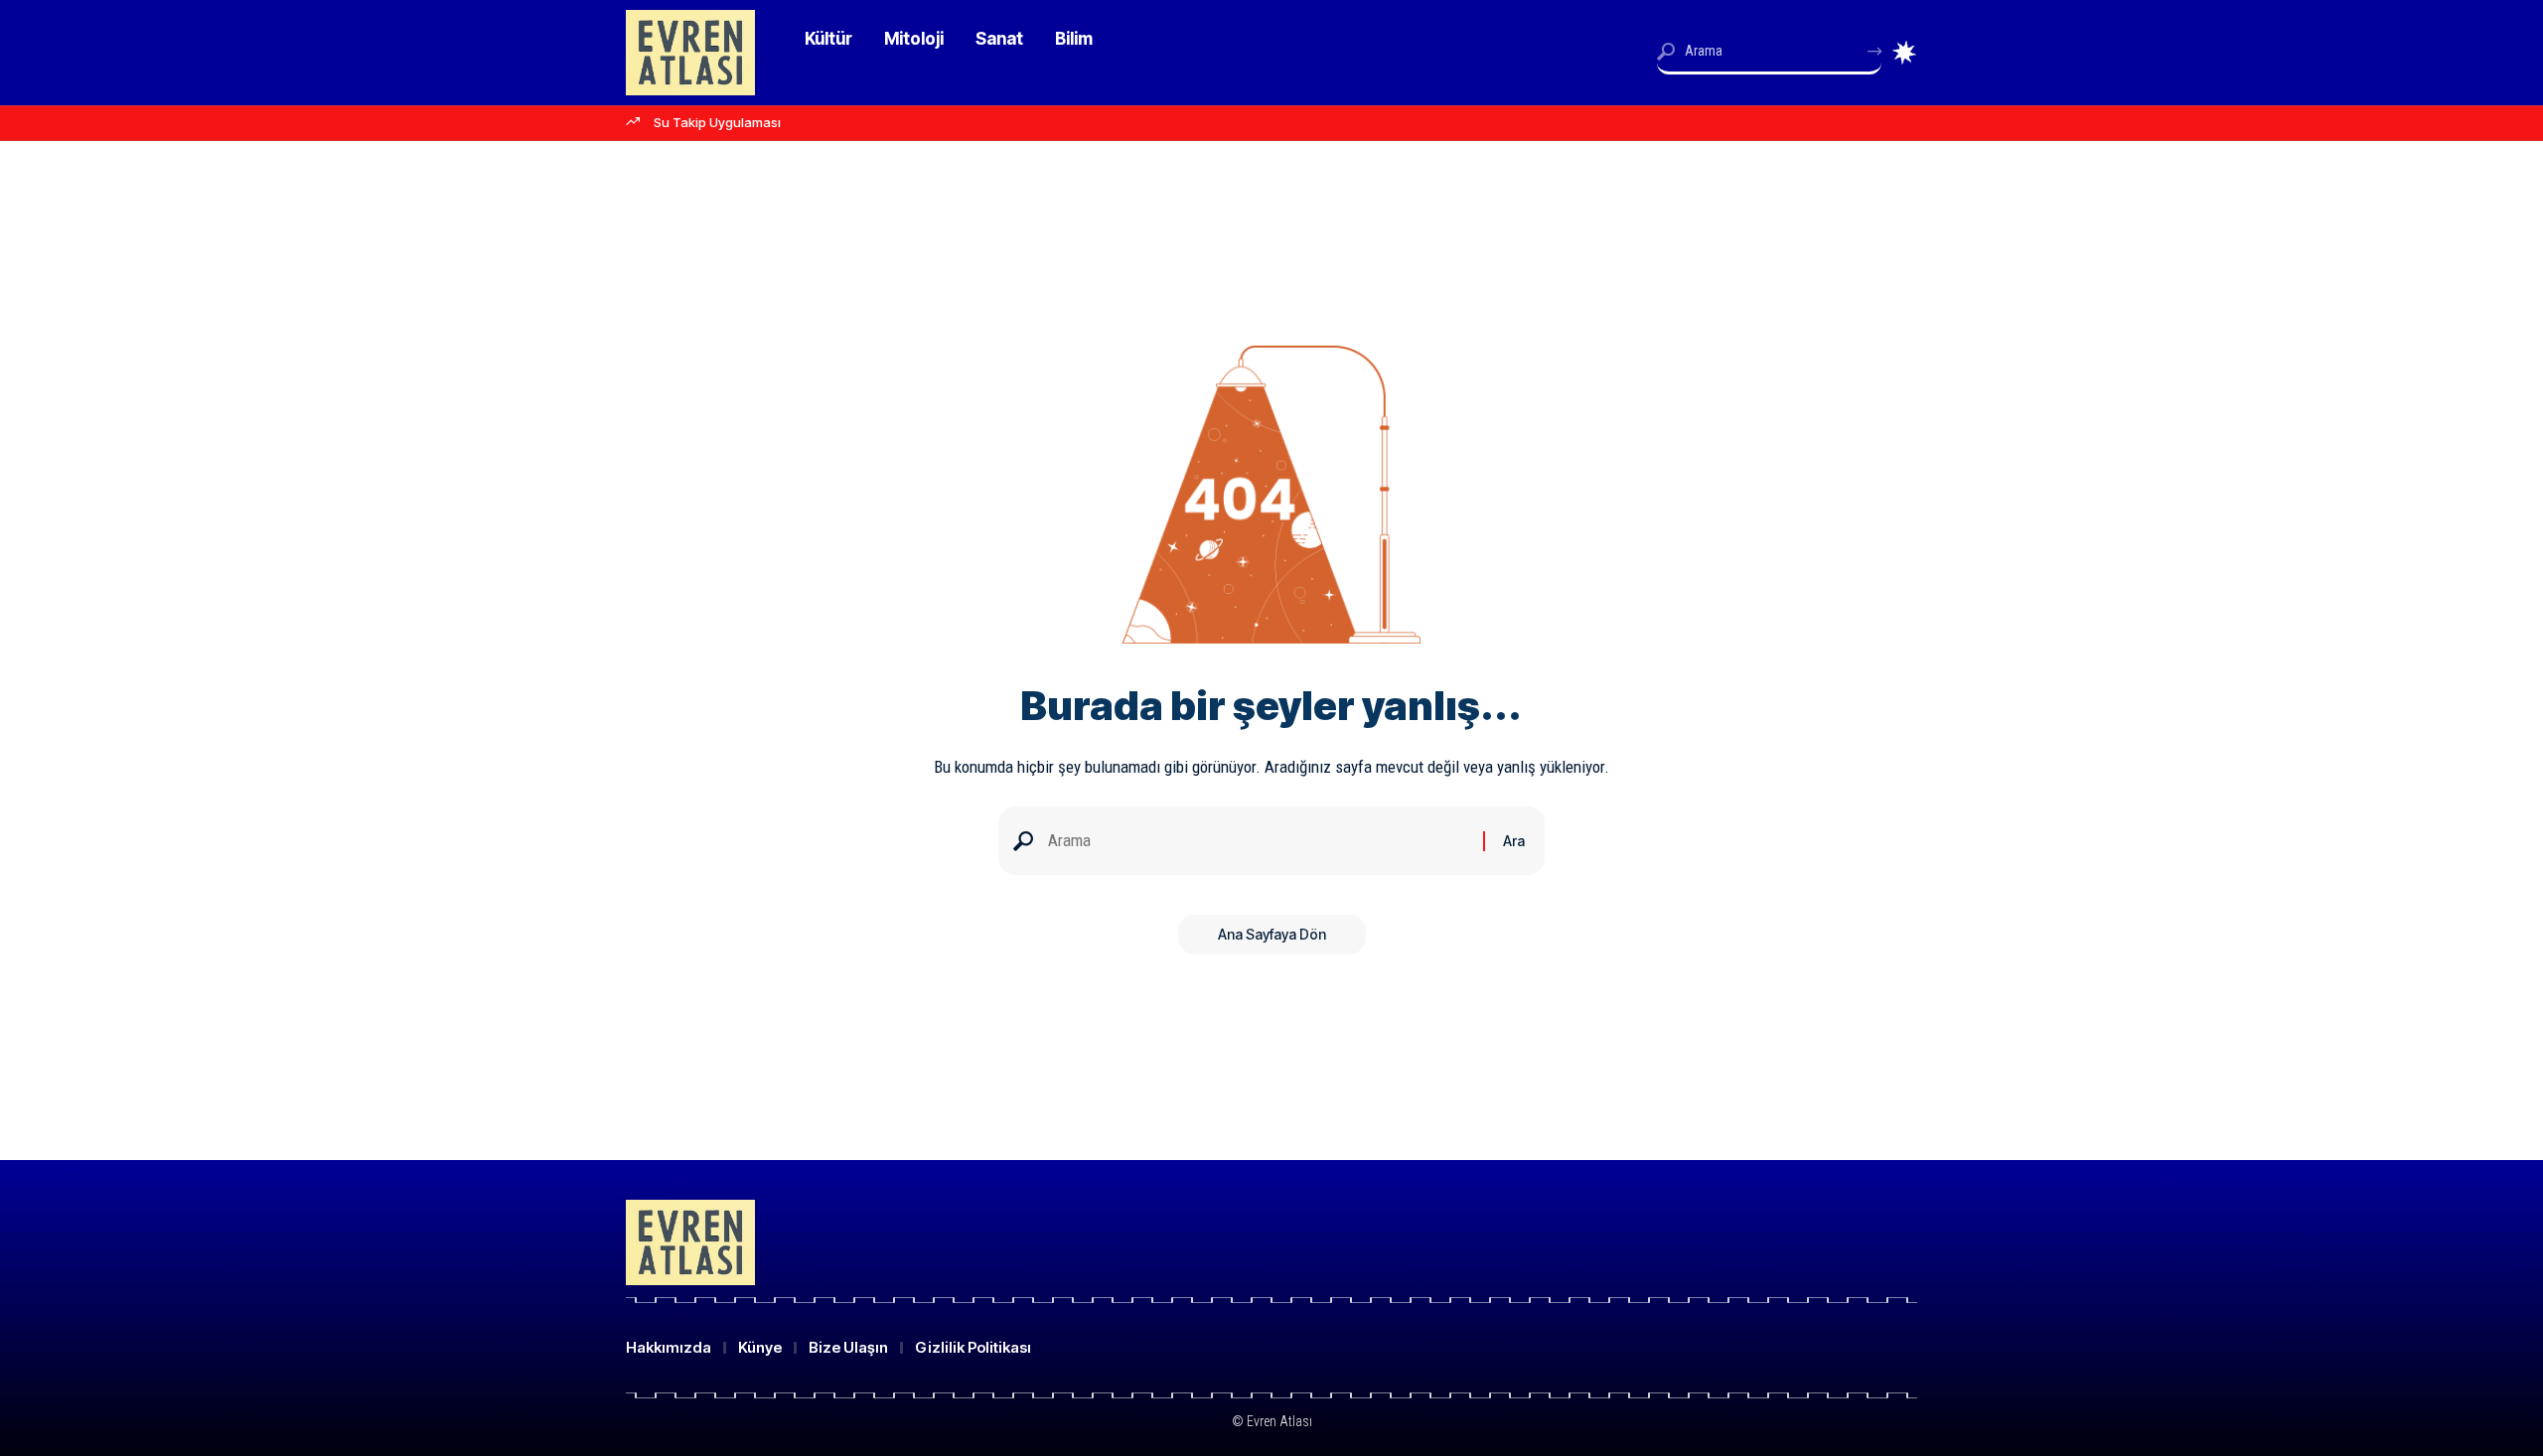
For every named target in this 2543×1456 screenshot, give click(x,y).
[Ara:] (1258, 841)
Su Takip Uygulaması (717, 122)
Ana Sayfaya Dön (1272, 934)
